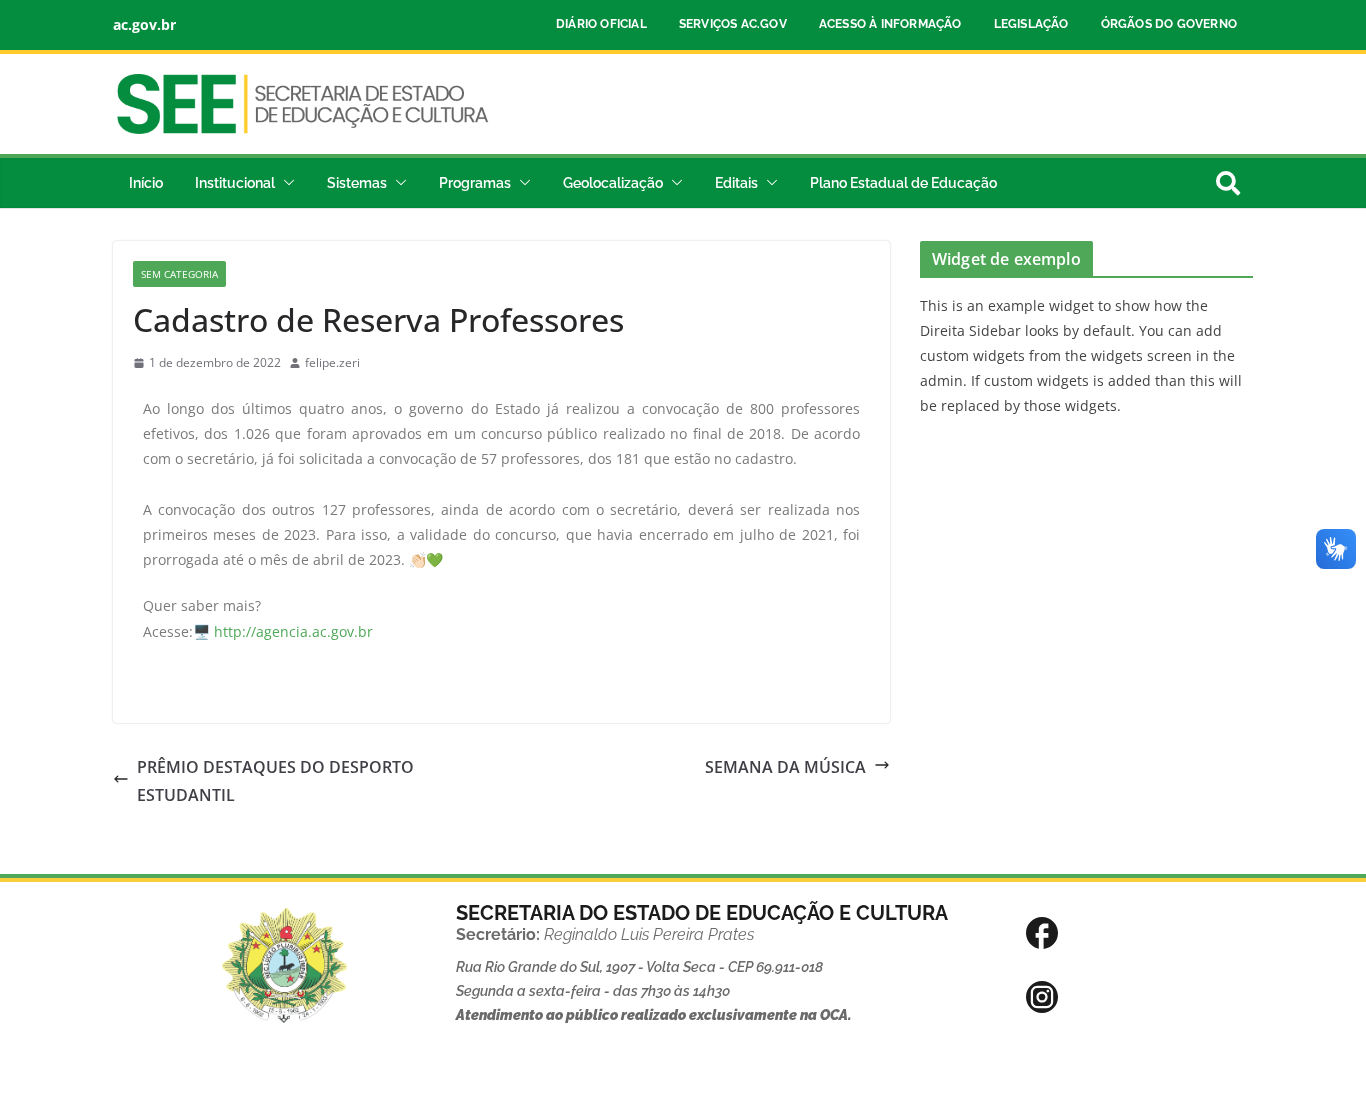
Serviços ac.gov (733, 24)
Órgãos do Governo (1169, 24)
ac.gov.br (144, 24)
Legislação (1031, 24)
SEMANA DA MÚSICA (785, 767)
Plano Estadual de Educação (903, 183)
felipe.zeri (332, 362)
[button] (285, 183)
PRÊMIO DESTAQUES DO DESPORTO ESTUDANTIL (275, 781)
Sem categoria (179, 274)
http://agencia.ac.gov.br (293, 631)
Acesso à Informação (890, 24)
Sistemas (357, 183)
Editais (736, 183)
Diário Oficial (601, 24)
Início (146, 183)
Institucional (235, 183)
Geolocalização (613, 183)
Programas (475, 183)
